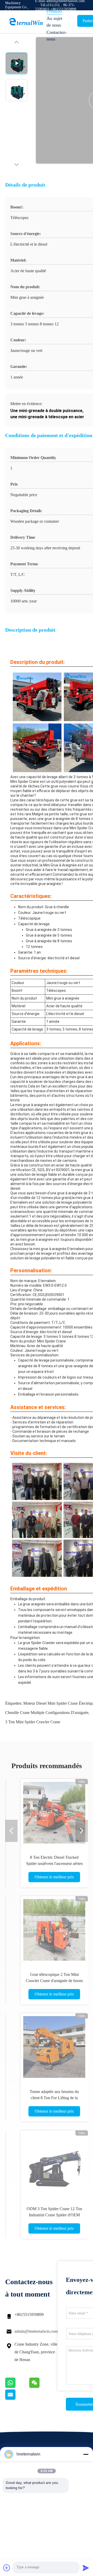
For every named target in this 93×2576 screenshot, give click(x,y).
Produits (54, 11)
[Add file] (7, 2568)
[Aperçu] (26, 22)
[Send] (86, 2568)
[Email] (17, 2398)
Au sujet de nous (54, 22)
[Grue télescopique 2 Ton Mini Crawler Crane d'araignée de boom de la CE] (54, 1930)
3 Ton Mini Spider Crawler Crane (33, 1722)
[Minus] (86, 2454)
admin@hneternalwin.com (36, 2331)
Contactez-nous (57, 36)
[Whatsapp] (17, 2387)
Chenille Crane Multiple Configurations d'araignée (47, 1713)
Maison (53, 4)
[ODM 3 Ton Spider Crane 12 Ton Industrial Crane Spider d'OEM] (54, 2164)
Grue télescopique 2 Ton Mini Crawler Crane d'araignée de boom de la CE (54, 1981)
